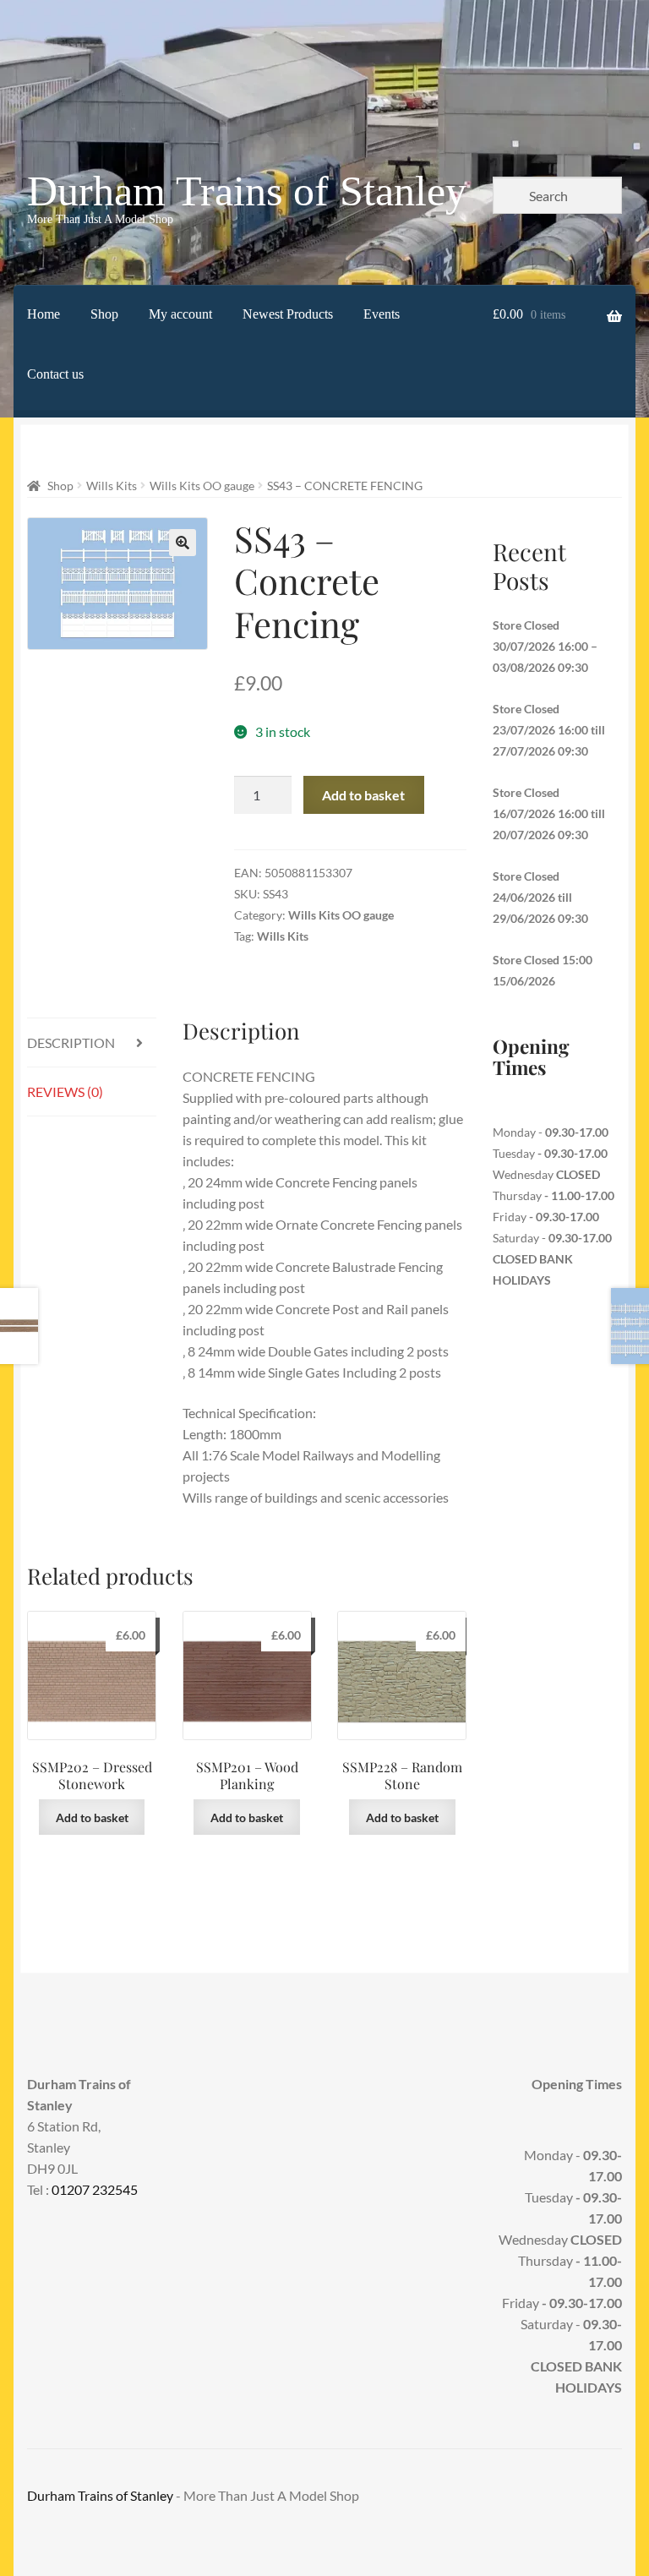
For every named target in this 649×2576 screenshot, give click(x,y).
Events (382, 314)
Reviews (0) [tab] (65, 1092)
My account (180, 314)
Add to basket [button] (92, 1817)
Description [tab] (71, 1042)
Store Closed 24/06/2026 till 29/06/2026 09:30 (540, 897)
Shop (104, 314)
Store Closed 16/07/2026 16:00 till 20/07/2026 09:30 (549, 813)
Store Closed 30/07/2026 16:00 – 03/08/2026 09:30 (545, 646)
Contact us (55, 374)
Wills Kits (112, 486)
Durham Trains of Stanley (247, 191)
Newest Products (288, 314)
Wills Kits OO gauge (202, 486)
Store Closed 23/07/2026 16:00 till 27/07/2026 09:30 (549, 730)
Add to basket (363, 795)
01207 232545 (95, 2189)
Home (44, 314)
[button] (183, 543)
